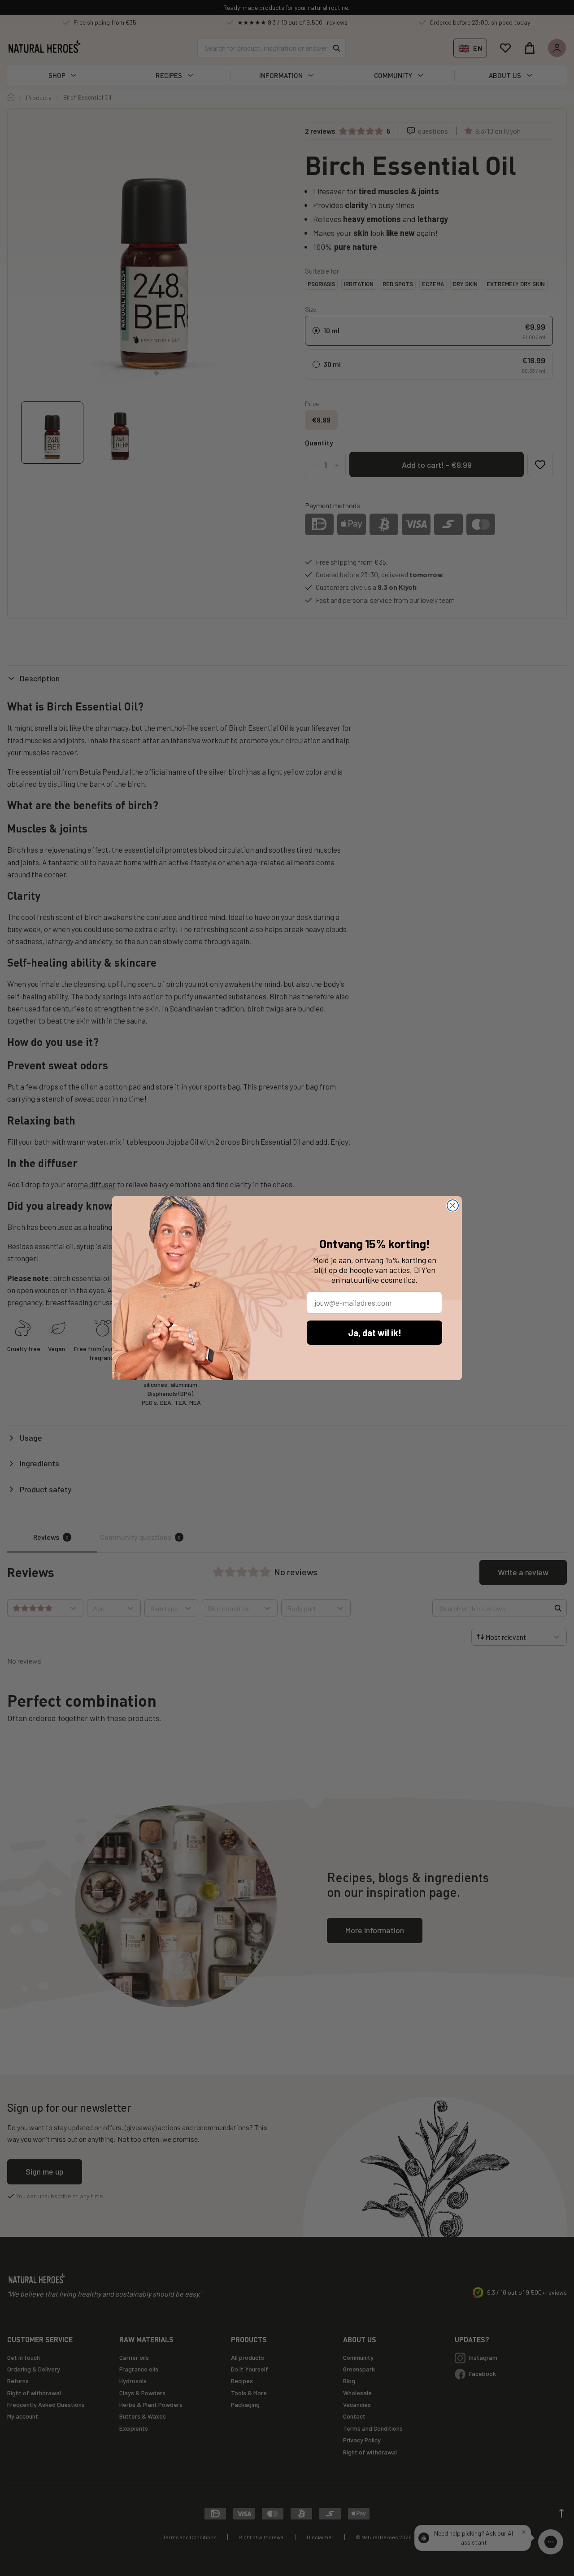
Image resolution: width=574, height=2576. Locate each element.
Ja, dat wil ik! (375, 1333)
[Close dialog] (453, 1205)
